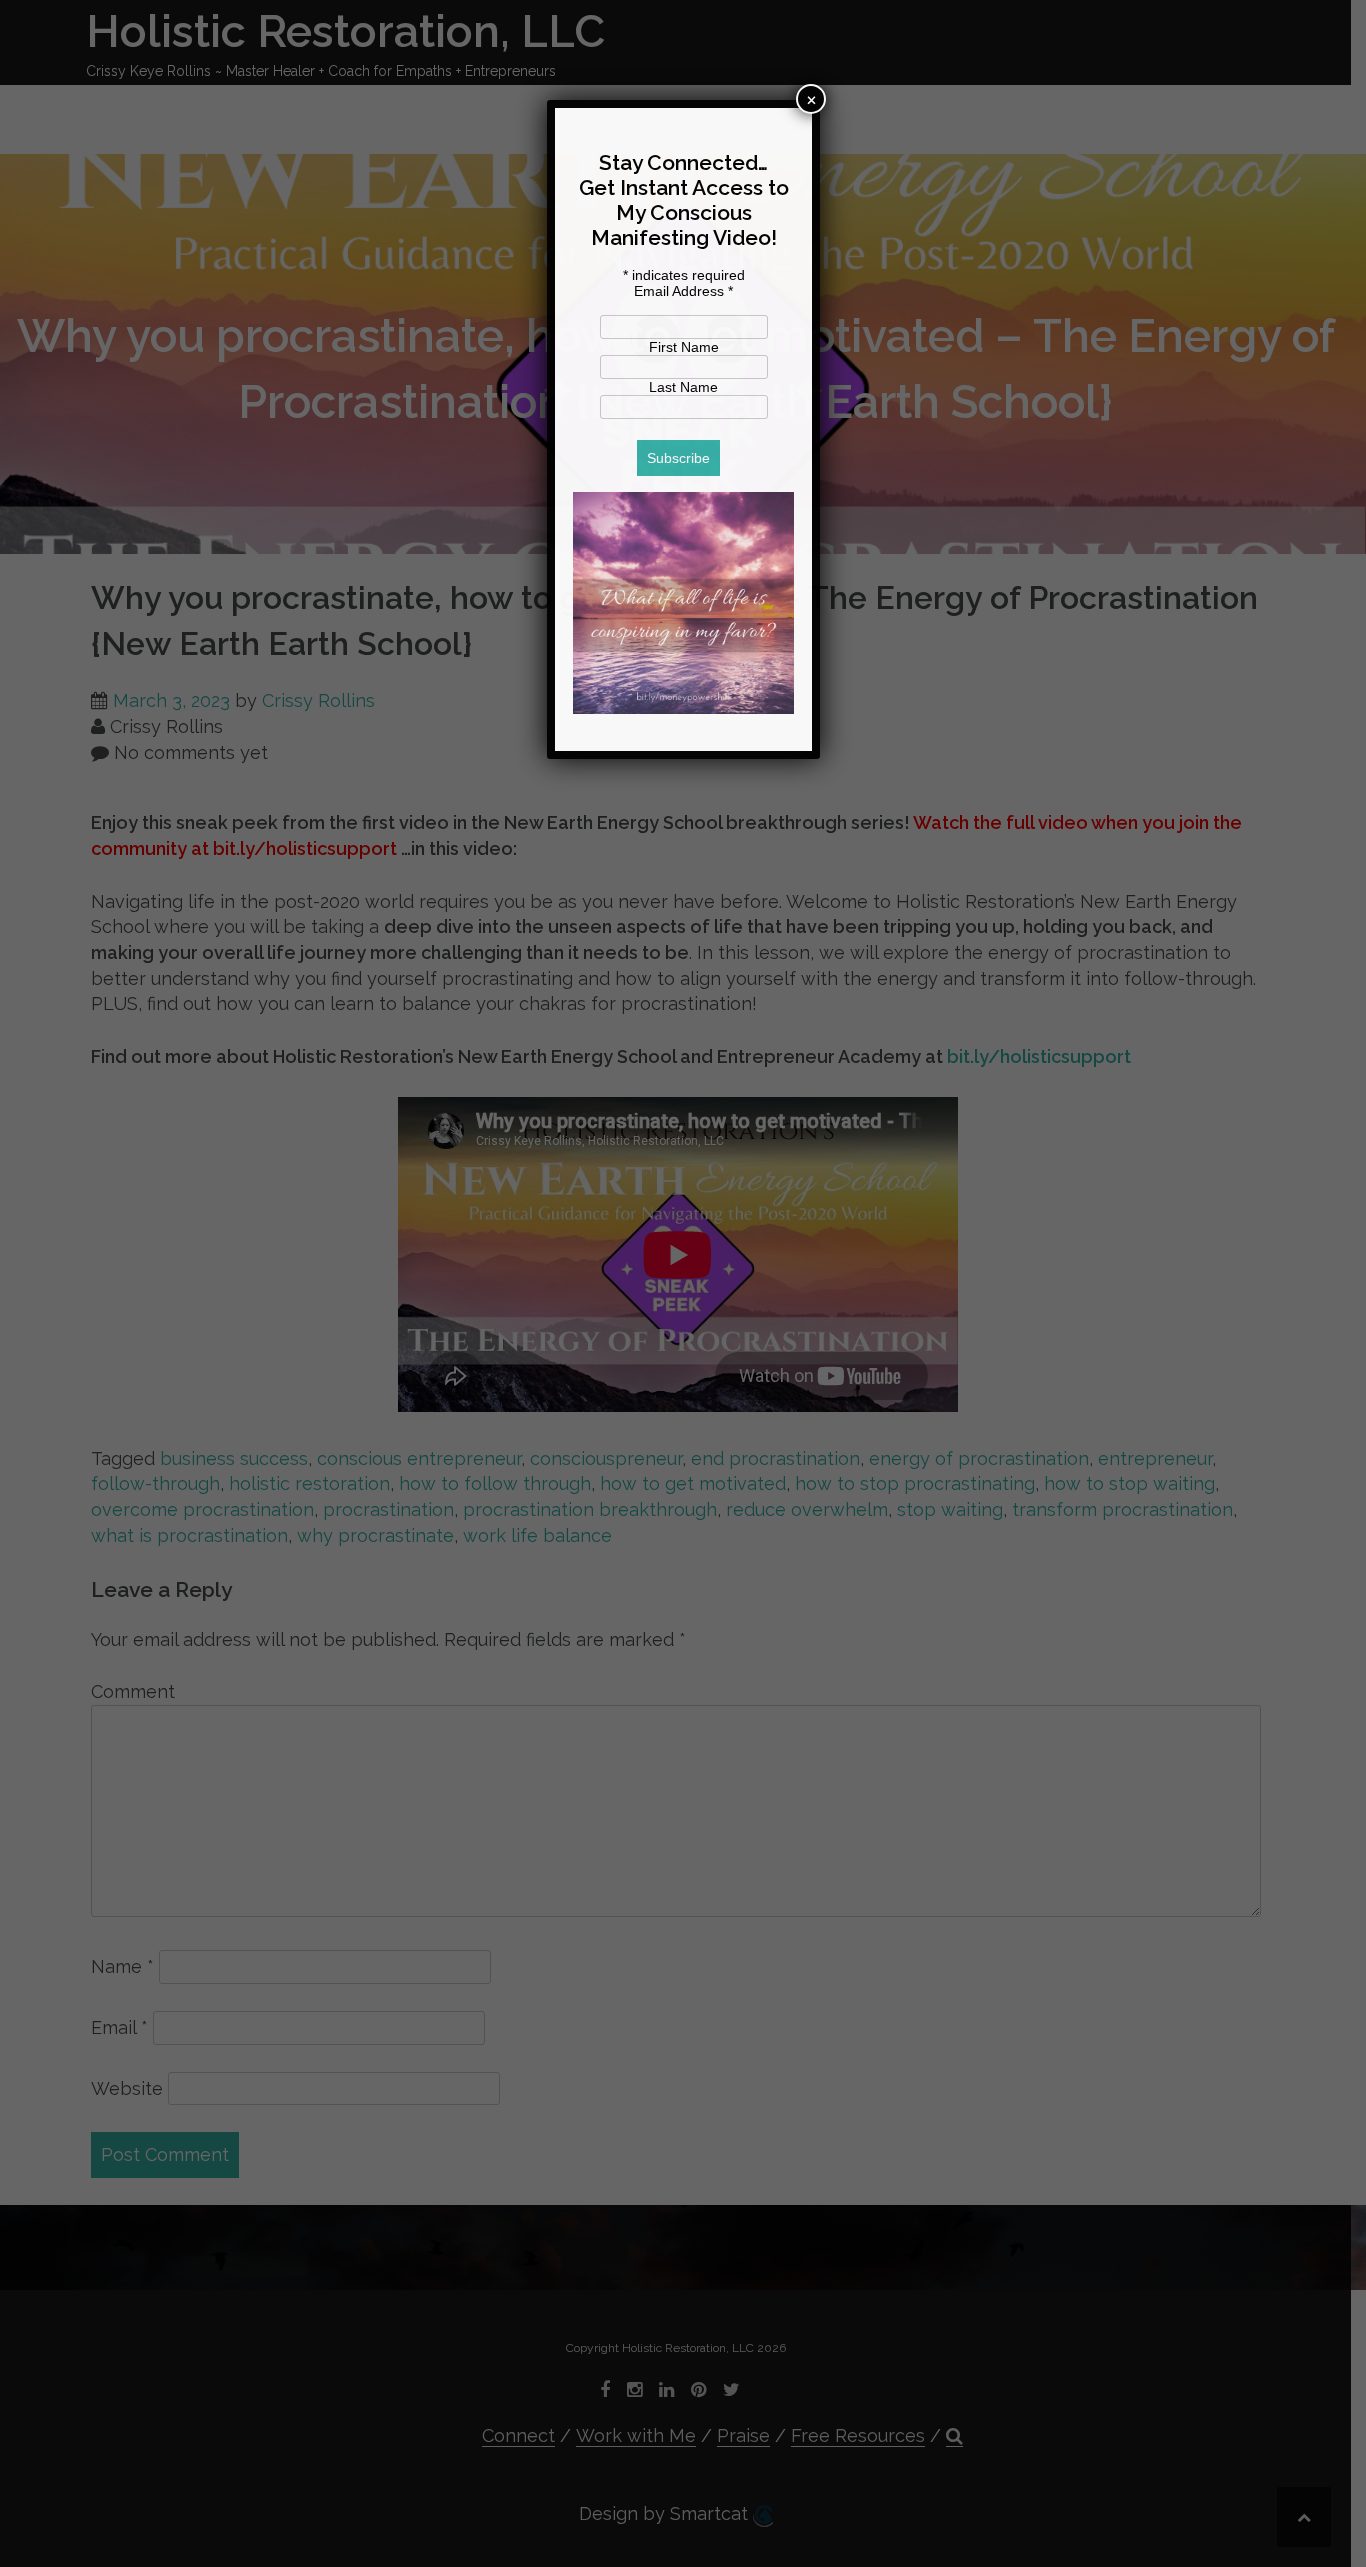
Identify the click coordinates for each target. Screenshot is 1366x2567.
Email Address (683, 291)
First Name (684, 347)
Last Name (683, 387)
